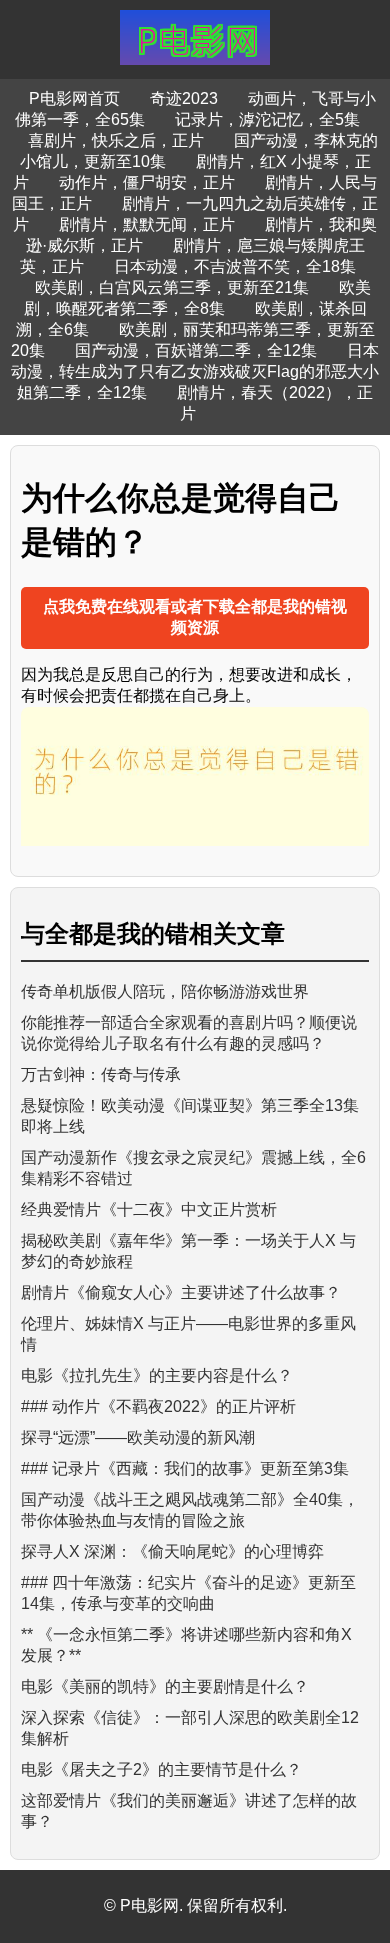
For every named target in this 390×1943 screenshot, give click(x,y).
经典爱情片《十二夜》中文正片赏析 (149, 1209)
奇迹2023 (184, 98)
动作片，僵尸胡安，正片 (147, 182)
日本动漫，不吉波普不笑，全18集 (235, 266)
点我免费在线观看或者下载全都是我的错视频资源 (195, 617)
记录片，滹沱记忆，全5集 (267, 119)
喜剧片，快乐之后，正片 (116, 140)
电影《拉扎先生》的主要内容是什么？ (157, 1375)
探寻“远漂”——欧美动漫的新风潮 (138, 1437)
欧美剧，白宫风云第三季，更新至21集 (172, 287)
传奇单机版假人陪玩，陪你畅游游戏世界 (165, 991)
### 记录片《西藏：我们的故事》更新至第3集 (185, 1468)
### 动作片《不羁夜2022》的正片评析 (158, 1406)
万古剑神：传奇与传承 (101, 1074)
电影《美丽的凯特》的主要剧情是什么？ (165, 1686)
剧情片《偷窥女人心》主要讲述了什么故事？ (181, 1292)
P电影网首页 (74, 98)
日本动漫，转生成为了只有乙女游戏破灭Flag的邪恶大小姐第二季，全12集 (195, 371)
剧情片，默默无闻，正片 (147, 224)
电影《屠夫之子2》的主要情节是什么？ (161, 1769)
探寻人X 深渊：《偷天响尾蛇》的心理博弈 (172, 1551)
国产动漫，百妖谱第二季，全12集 (196, 350)
